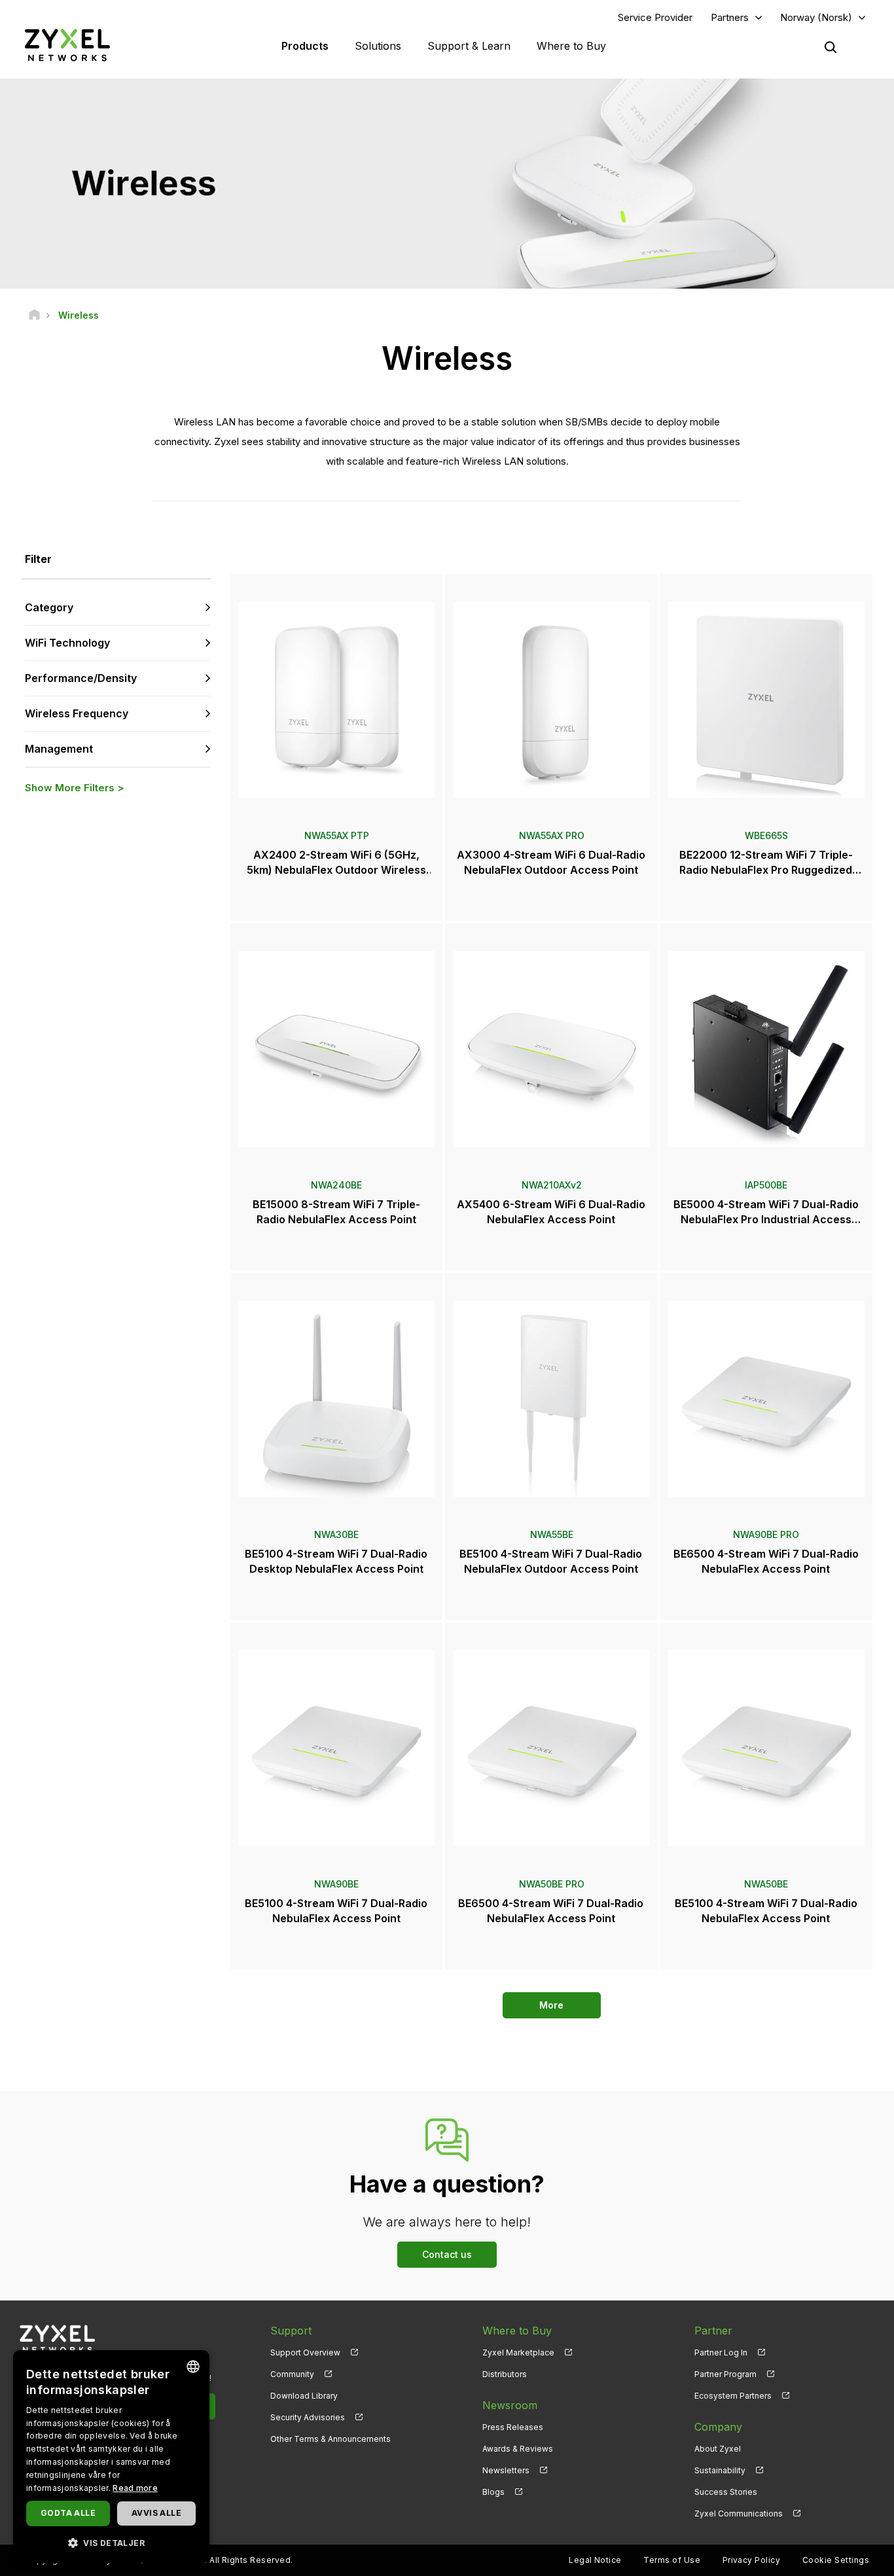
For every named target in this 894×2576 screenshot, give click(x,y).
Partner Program (725, 2374)
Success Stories (726, 2492)
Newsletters (506, 2470)
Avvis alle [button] (156, 2513)
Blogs (493, 2492)
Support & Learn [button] (469, 46)
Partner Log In (721, 2352)
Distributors (505, 2374)
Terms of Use (672, 2560)
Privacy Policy (752, 2560)
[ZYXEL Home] (67, 45)
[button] (111, 2542)
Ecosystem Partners (733, 2396)
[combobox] (193, 2367)
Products (305, 46)
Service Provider (655, 17)
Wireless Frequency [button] (77, 713)
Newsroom (510, 2405)
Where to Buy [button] (571, 46)
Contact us (447, 2254)
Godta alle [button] (68, 2513)
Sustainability (720, 2470)
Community (292, 2374)
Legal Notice (595, 2560)
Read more (135, 2488)
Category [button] (49, 607)
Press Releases (513, 2427)
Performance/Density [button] (81, 678)
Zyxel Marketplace (518, 2352)
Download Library (304, 2396)
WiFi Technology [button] (67, 643)
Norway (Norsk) (816, 17)
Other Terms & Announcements (331, 2439)
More (551, 2005)
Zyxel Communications (739, 2513)
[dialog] (111, 2457)
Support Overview (305, 2352)
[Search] (831, 47)
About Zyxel (718, 2449)
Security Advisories (308, 2417)
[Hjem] (34, 315)
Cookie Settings (836, 2560)
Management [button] (59, 749)
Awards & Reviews (518, 2449)
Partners (730, 17)
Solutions (378, 46)
